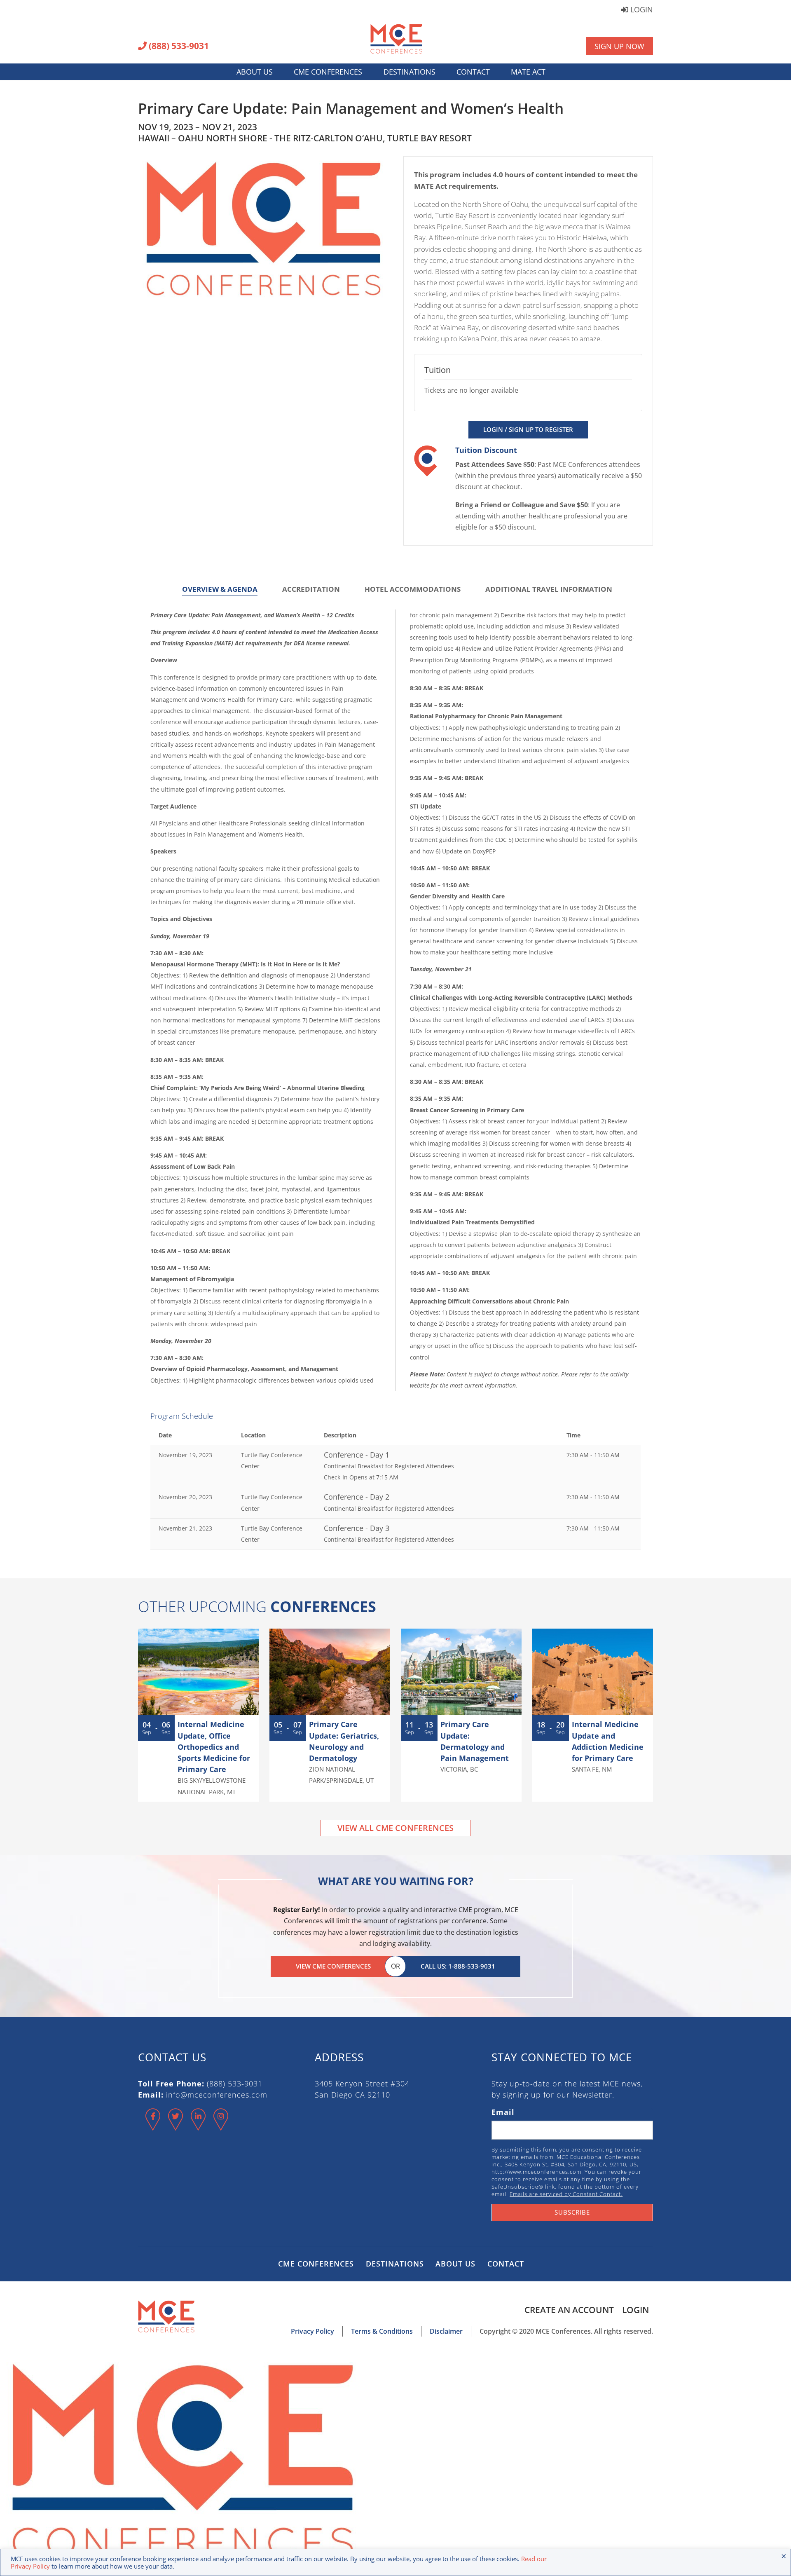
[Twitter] (176, 2126)
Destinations (410, 72)
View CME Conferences (333, 1966)
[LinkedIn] (198, 2126)
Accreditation (311, 589)
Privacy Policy (312, 2331)
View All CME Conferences (395, 1828)
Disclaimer (446, 2331)
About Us (255, 72)
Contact (473, 72)
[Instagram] (221, 2126)
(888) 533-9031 (178, 47)
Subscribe (572, 2212)
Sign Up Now (619, 46)
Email (503, 2112)
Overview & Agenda (220, 589)
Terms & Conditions (382, 2331)
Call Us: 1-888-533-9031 (458, 1966)
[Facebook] (153, 2126)
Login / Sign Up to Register (528, 429)
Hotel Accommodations (413, 589)
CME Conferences (328, 72)
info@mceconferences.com (217, 2095)
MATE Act (528, 72)
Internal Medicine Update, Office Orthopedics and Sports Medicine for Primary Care (214, 1747)
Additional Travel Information (549, 589)
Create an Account (569, 2310)
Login (641, 10)
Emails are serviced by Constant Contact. (566, 2194)
